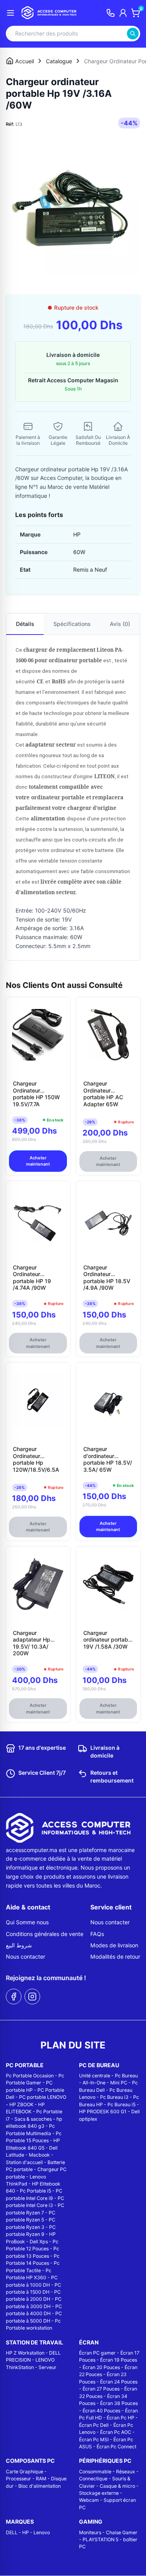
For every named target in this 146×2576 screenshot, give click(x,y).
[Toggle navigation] (11, 13)
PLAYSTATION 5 (100, 2539)
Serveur (47, 2367)
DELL (12, 2532)
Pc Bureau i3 (114, 2097)
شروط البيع (19, 1945)
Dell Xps (39, 2242)
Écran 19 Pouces (119, 2360)
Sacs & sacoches (33, 2119)
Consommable (95, 2472)
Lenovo (42, 2532)
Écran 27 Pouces (101, 2389)
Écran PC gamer (97, 2353)
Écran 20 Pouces (101, 2367)
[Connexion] (123, 13)
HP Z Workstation (25, 2353)
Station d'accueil (24, 2162)
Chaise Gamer (122, 2532)
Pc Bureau (126, 2076)
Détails (25, 624)
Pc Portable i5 (35, 2191)
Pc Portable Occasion (30, 2076)
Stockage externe (99, 2493)
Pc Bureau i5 (121, 2104)
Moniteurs (90, 2532)
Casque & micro (117, 2486)
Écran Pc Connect (116, 2447)
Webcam (89, 2500)
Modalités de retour (115, 1957)
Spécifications (72, 624)
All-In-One (94, 2083)
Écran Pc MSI (94, 2440)
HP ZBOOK (21, 2104)
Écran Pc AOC (116, 2432)
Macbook (39, 2155)
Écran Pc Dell (94, 2425)
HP (26, 2532)
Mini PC (119, 2083)
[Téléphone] (111, 13)
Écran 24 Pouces (119, 2382)
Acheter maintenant (38, 1161)
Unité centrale (95, 2076)
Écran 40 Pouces (101, 2411)
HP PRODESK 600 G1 (103, 2112)
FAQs (97, 1934)
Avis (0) (120, 624)
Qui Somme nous (27, 1922)
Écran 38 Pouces (119, 2403)
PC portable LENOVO (43, 2097)
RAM (41, 2479)
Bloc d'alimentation (40, 2486)
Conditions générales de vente (45, 1934)
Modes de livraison (114, 1945)
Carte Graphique (25, 2472)
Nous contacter (26, 1957)
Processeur (18, 2479)
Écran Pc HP (120, 2418)
